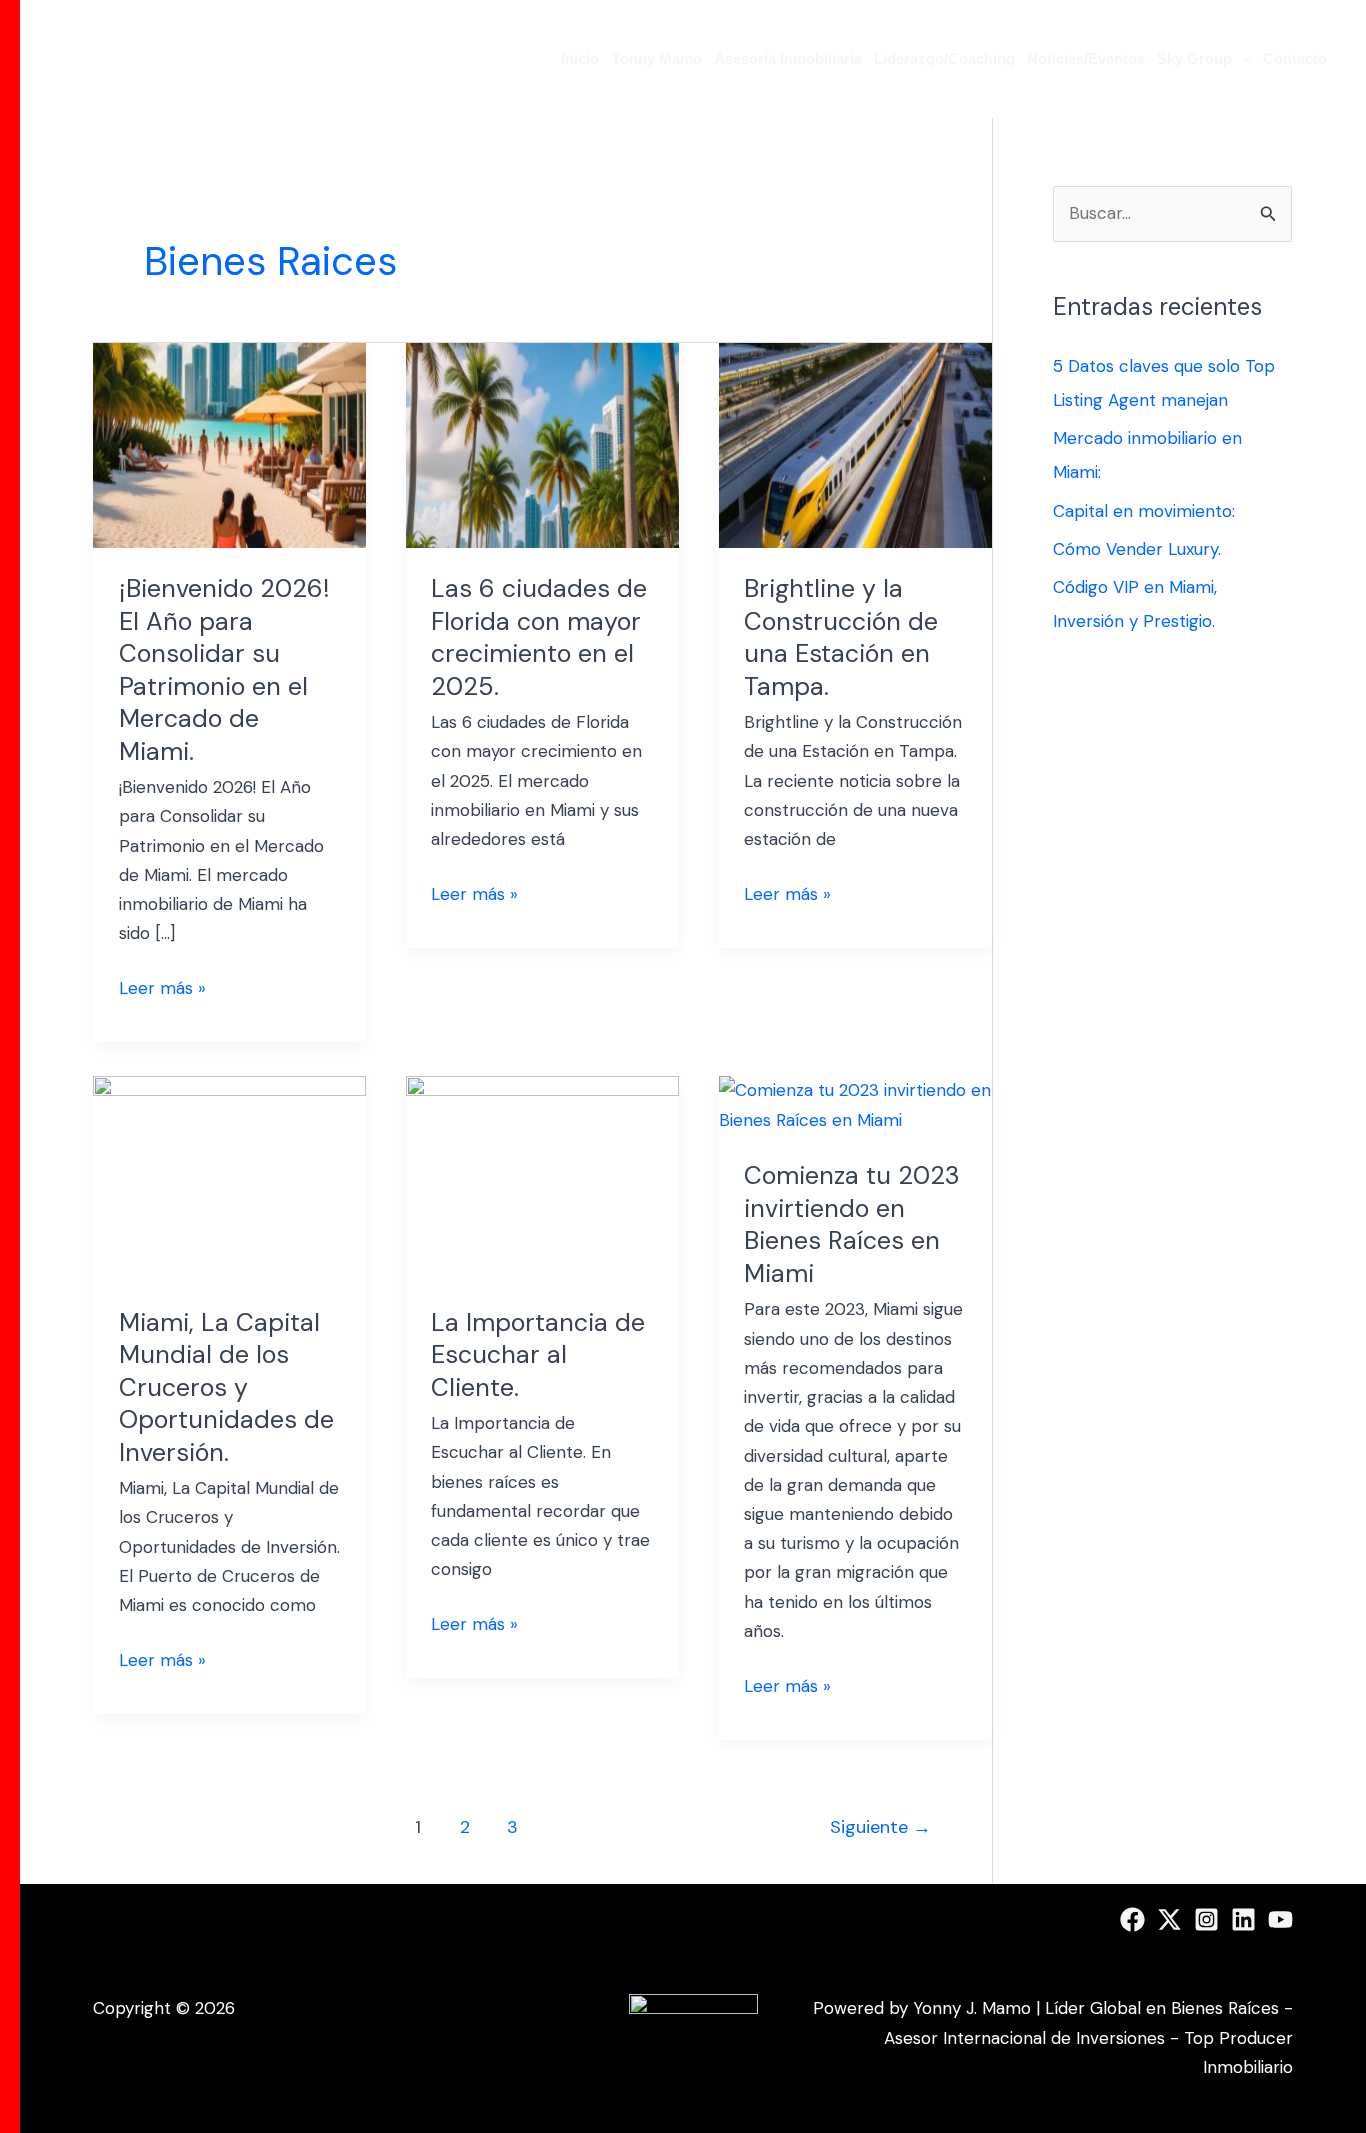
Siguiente (880, 1827)
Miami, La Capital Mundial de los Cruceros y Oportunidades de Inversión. (226, 1387)
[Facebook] (1132, 1919)
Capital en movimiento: (1144, 511)
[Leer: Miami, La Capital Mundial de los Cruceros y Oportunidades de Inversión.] (229, 1177)
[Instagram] (1206, 1919)
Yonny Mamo (656, 58)
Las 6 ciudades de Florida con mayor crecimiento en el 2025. (539, 637)
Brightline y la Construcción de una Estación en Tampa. (841, 637)
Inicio (580, 58)
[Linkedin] (1243, 1919)
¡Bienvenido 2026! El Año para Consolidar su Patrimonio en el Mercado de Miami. (224, 670)
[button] (1241, 58)
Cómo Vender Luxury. (1137, 549)
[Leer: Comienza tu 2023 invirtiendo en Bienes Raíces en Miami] (855, 1104)
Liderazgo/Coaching (944, 58)
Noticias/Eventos (1086, 58)
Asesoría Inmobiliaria (788, 58)
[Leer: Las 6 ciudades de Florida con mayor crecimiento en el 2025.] (542, 444)
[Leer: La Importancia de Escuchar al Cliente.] (542, 1177)
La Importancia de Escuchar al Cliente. (538, 1355)
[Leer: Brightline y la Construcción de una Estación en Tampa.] (855, 444)
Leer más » (162, 986)
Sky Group (1194, 58)
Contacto (1295, 58)
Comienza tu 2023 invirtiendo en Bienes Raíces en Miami (852, 1224)
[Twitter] (1169, 1919)
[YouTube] (1280, 1919)
